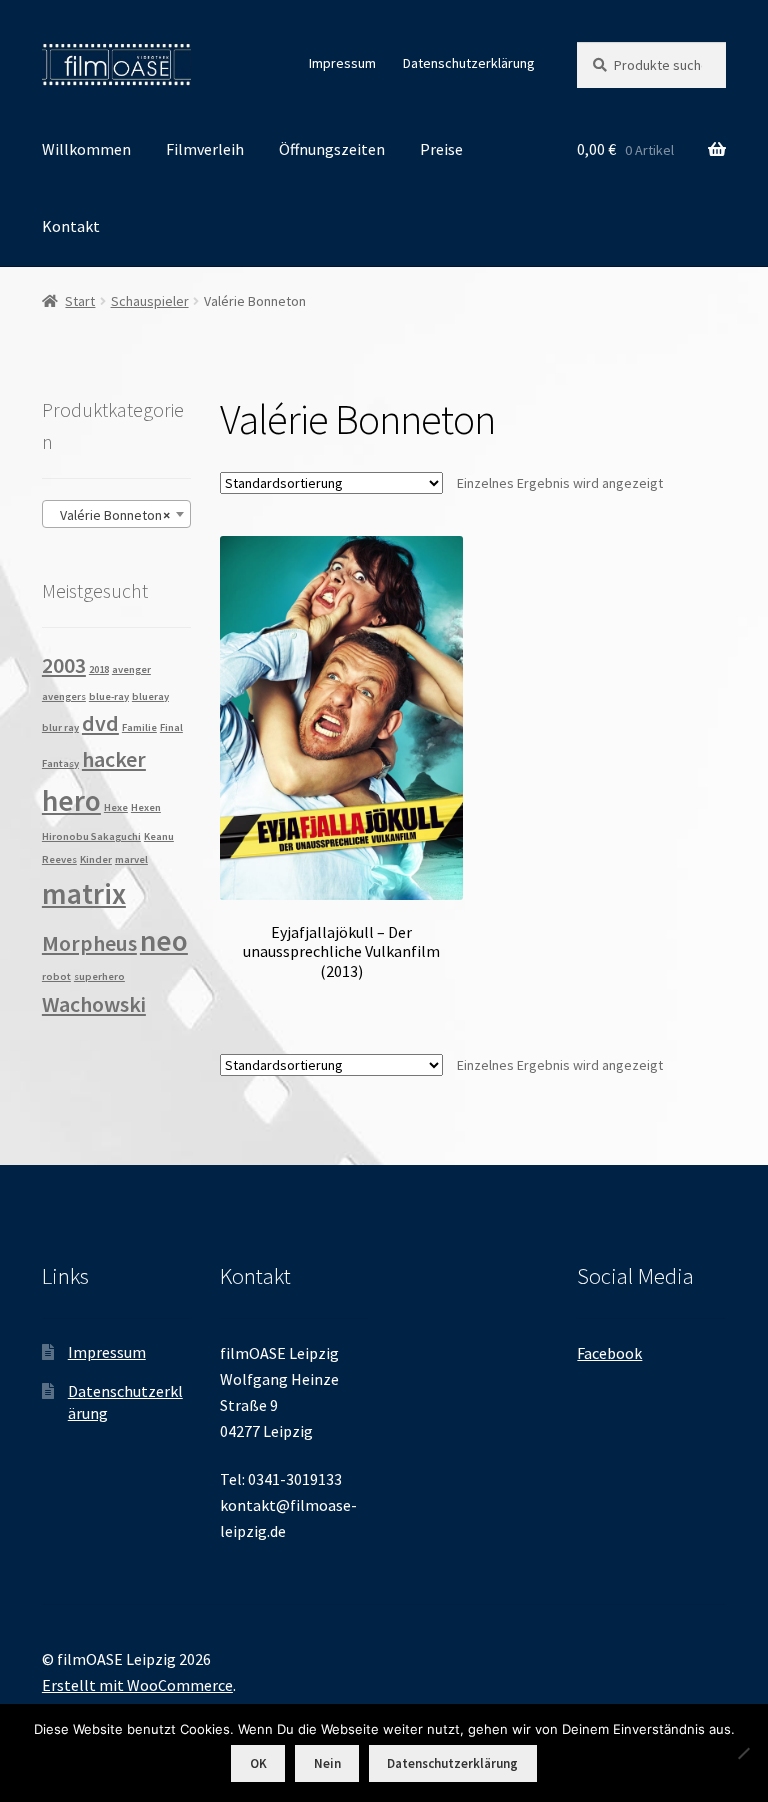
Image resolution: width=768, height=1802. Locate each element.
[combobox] (116, 514)
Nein (327, 1763)
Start (80, 301)
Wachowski (94, 1004)
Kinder (96, 859)
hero (71, 800)
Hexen (146, 807)
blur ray (60, 727)
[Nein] (743, 1753)
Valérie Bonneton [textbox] (110, 515)
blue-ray (109, 696)
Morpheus (89, 943)
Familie (139, 727)
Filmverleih (205, 149)
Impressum (342, 63)
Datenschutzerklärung (469, 63)
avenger (131, 669)
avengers (64, 696)
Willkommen (86, 149)
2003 (64, 665)
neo (164, 940)
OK (258, 1763)
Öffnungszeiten (332, 149)
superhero (99, 976)
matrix (84, 893)
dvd (100, 723)
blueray (150, 696)
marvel (131, 859)
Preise (441, 149)
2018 (99, 669)
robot (56, 976)
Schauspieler (150, 301)
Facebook (609, 1353)
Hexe (116, 807)
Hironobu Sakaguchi (91, 836)
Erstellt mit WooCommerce (137, 1685)
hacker (114, 759)
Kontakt (71, 226)
